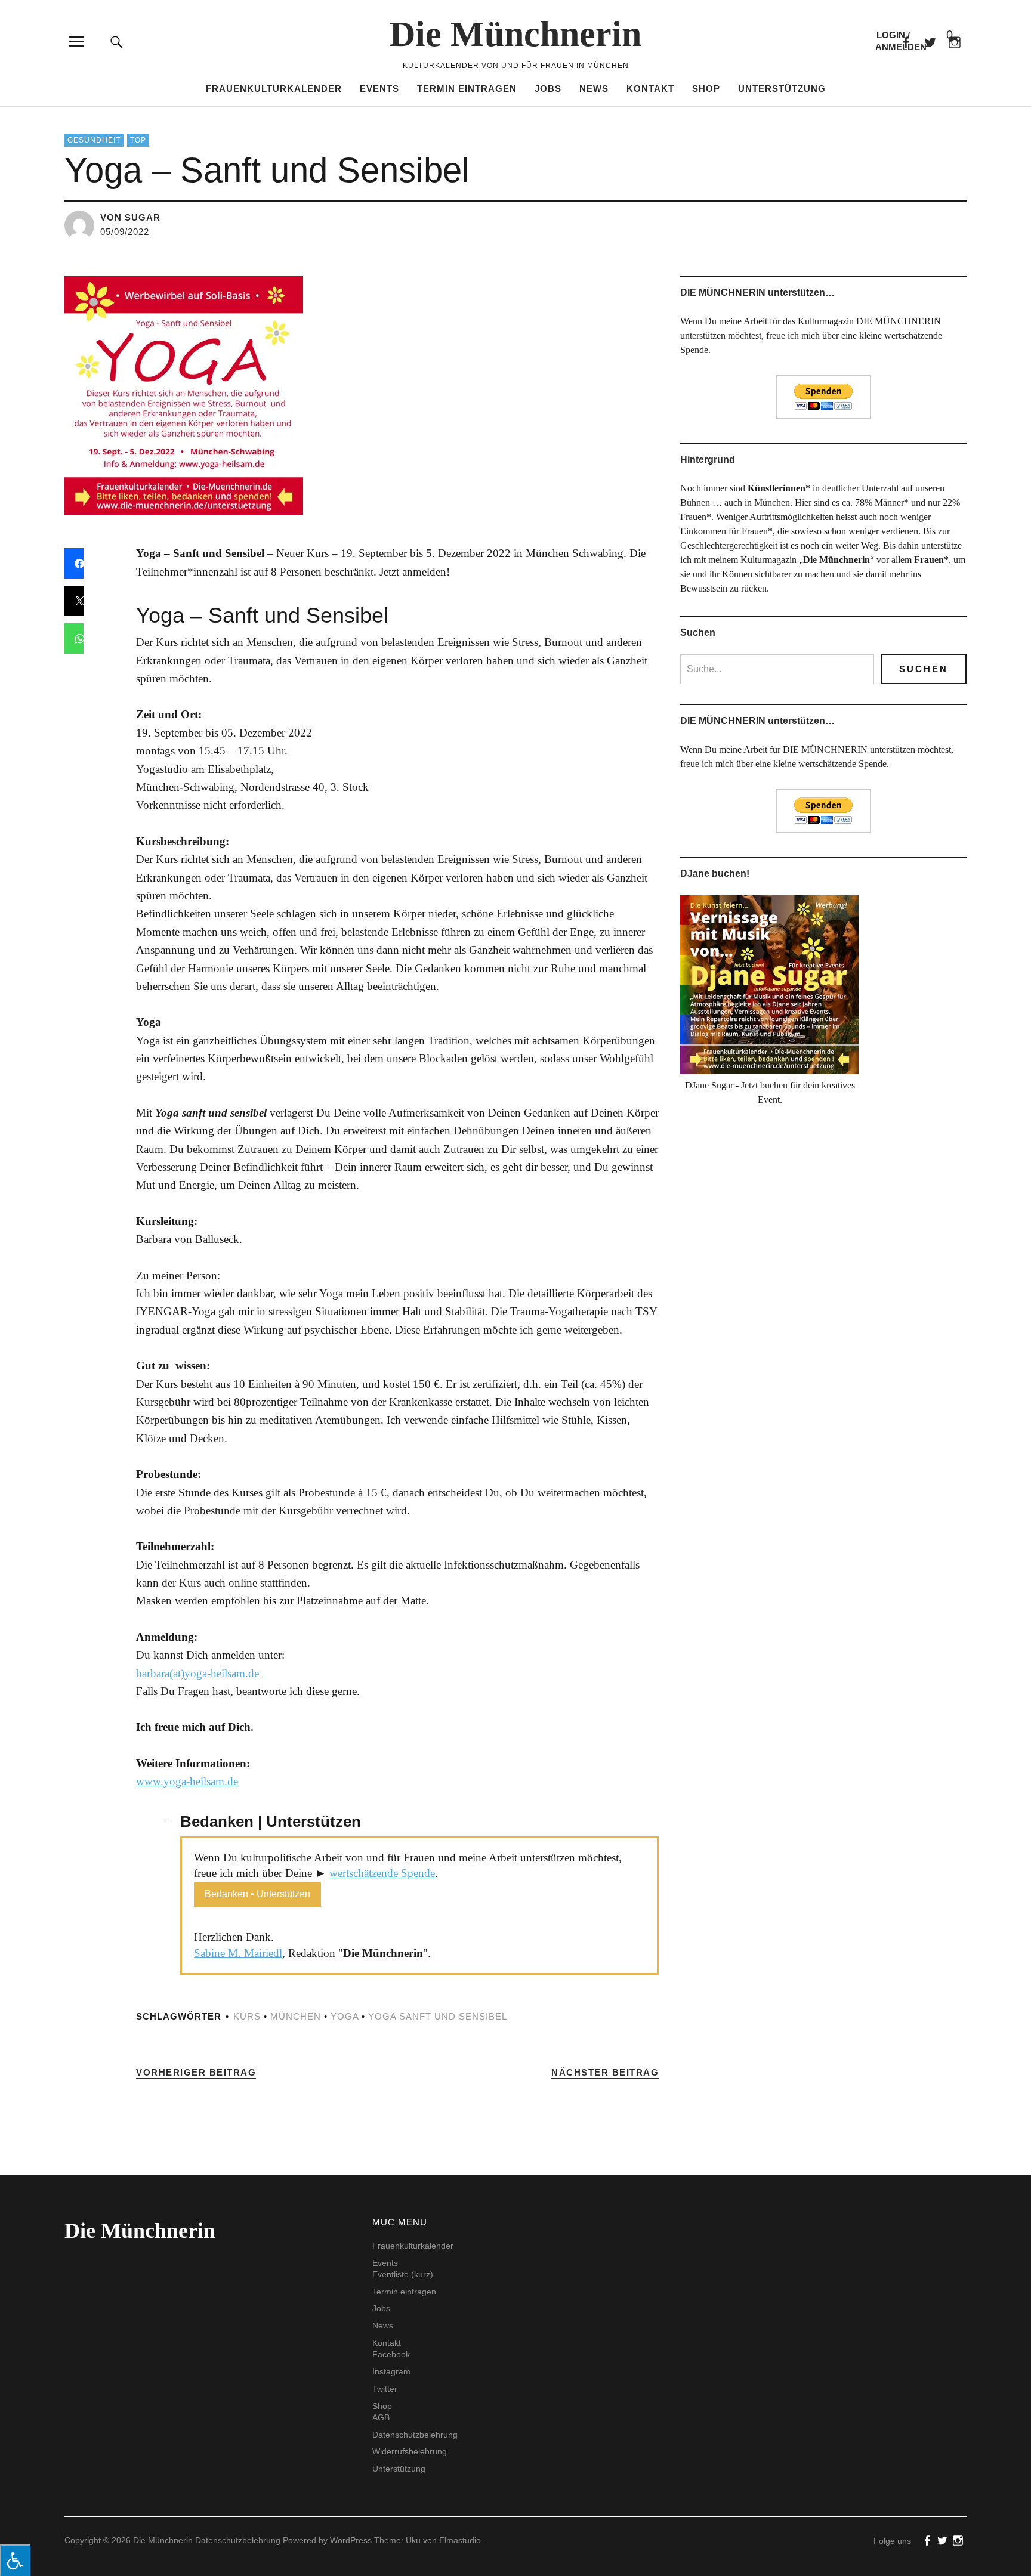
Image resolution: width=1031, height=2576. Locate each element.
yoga (345, 2016)
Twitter (385, 2389)
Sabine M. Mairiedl (238, 1953)
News (594, 89)
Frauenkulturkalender (274, 89)
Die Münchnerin (515, 34)
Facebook (905, 41)
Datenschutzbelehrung (415, 2435)
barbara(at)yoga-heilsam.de (197, 1673)
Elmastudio (460, 2540)
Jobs (548, 89)
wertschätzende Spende (382, 1873)
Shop (706, 89)
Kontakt (650, 89)
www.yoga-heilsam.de (187, 1781)
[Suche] (117, 41)
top (138, 140)
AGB (381, 2417)
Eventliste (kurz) (403, 2274)
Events (379, 89)
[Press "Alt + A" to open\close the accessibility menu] (15, 2560)
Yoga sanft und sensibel (438, 2016)
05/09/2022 (125, 232)
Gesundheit (94, 140)
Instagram (391, 2371)
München (296, 2016)
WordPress (351, 2540)
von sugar (130, 217)
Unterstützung (782, 89)
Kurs (247, 2016)
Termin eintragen (467, 89)
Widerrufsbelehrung (410, 2451)
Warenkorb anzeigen (940, 35)
